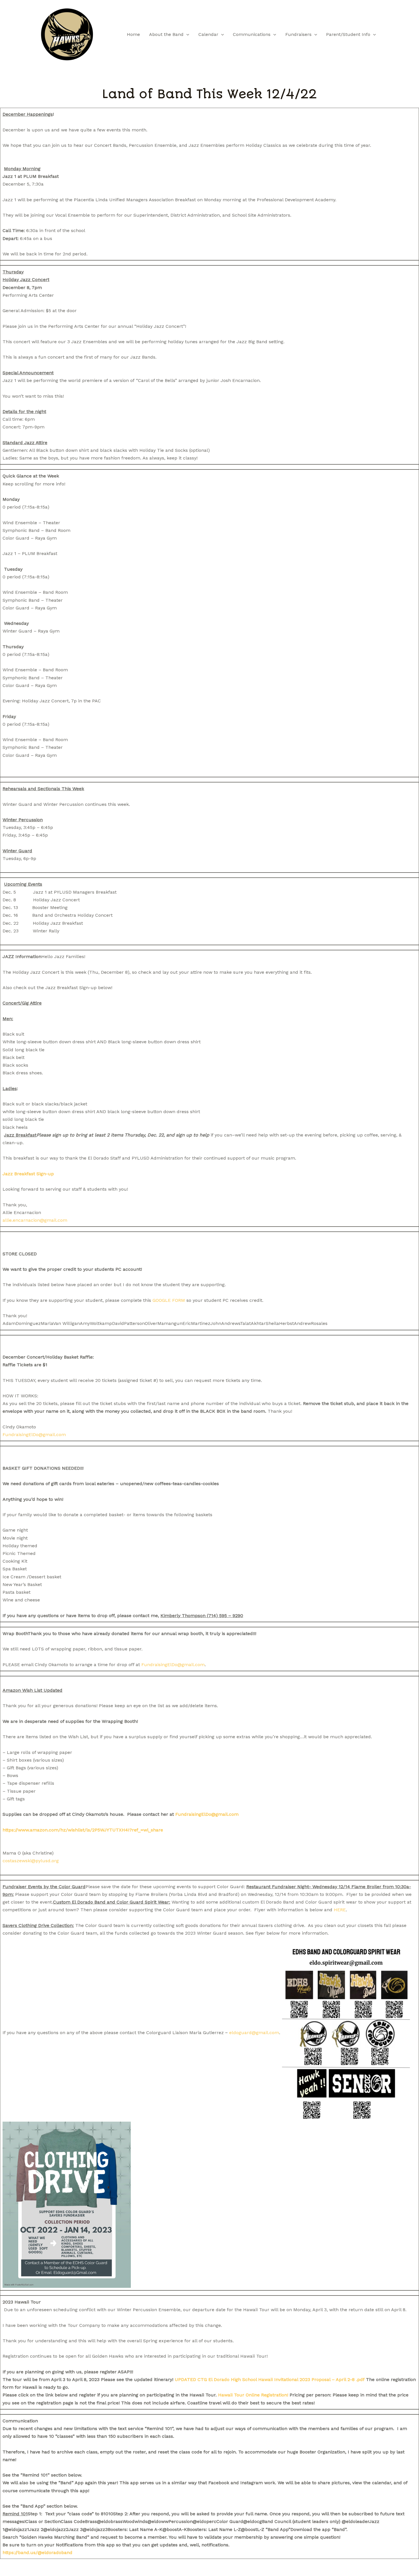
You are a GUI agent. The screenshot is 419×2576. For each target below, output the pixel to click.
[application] (186, 34)
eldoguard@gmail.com (254, 2033)
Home (133, 34)
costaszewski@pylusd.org (31, 1861)
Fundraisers (298, 34)
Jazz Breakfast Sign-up (28, 1174)
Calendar (208, 34)
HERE (340, 1910)
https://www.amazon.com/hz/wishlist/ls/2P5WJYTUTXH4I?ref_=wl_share (83, 1830)
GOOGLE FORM (169, 1300)
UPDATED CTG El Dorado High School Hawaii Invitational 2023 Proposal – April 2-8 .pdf (270, 2379)
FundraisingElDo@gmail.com (34, 1435)
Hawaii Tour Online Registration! (253, 2395)
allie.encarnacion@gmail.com (35, 1220)
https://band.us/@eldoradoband (37, 2552)
